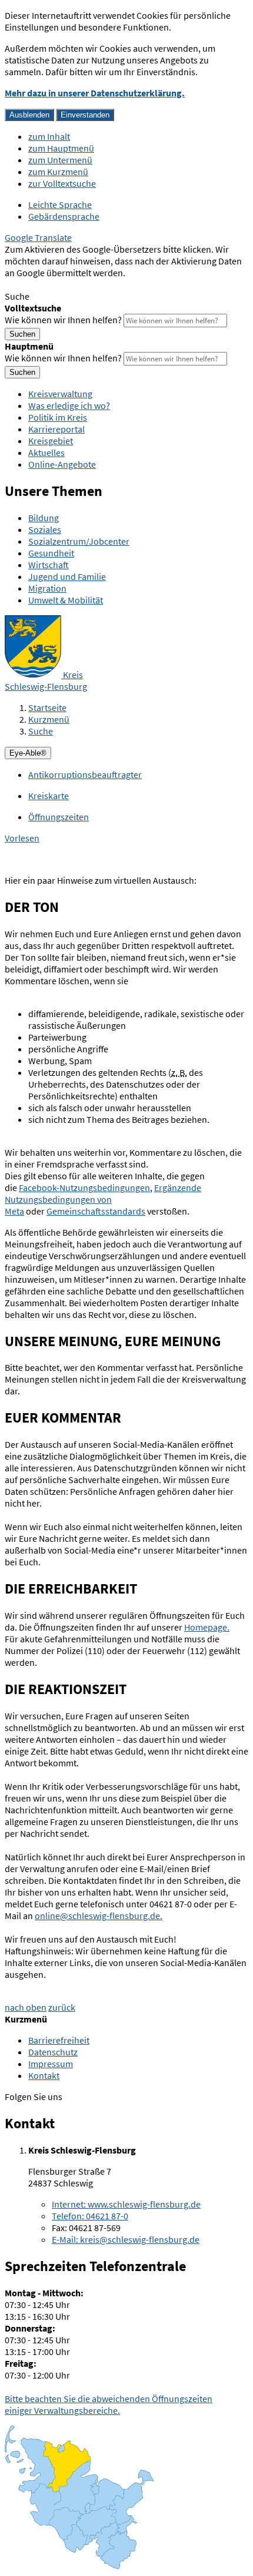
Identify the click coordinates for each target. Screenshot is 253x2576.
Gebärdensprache (64, 216)
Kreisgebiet (51, 441)
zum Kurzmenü (58, 172)
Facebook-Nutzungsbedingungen (84, 1188)
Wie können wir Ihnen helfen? (63, 320)
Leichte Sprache (60, 204)
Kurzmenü (49, 719)
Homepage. (207, 1627)
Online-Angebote (62, 464)
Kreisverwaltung (60, 394)
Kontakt (44, 2075)
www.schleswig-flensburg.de (126, 2204)
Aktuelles (46, 452)
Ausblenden (29, 115)
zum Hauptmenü (61, 148)
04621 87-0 (90, 2216)
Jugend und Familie (67, 576)
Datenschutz (53, 2052)
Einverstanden (85, 115)
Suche (41, 731)
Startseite (47, 707)
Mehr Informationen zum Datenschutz (80, 284)
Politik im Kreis (58, 417)
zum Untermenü (60, 160)
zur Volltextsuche (62, 183)
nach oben (26, 2007)
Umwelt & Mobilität (66, 600)
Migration (47, 588)
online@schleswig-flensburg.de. (99, 1916)
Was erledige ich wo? (69, 405)
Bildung (44, 518)
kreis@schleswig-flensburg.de (126, 2239)
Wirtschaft (49, 565)
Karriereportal (56, 429)
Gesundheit (51, 553)
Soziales (45, 529)
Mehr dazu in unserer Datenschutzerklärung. (95, 93)
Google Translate (38, 237)
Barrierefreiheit (59, 2040)
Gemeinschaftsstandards (96, 1211)
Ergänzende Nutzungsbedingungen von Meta (103, 1199)
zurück (62, 2007)
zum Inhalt (49, 136)
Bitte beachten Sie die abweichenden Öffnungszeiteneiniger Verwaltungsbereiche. (109, 2404)
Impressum (51, 2064)
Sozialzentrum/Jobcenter (79, 541)
